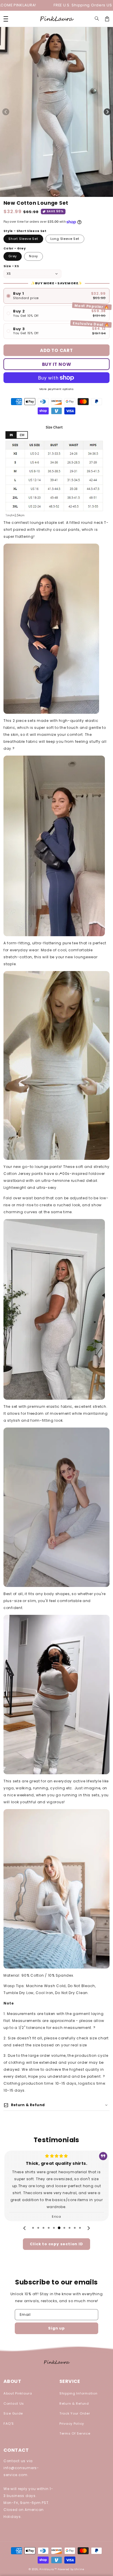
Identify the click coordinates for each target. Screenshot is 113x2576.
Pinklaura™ (48, 2569)
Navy (33, 256)
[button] (97, 19)
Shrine (79, 2569)
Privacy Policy (72, 2424)
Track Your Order (75, 2413)
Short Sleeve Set (23, 239)
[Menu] (6, 19)
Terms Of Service (75, 2433)
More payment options (57, 389)
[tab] (33, 2228)
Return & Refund (74, 2404)
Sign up (57, 2328)
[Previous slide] (25, 2228)
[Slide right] (107, 112)
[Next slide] (88, 2228)
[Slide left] (6, 112)
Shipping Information (78, 2393)
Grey (13, 256)
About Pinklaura (18, 2393)
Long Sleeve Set (65, 239)
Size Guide (13, 2413)
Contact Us (14, 2404)
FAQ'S (9, 2424)
